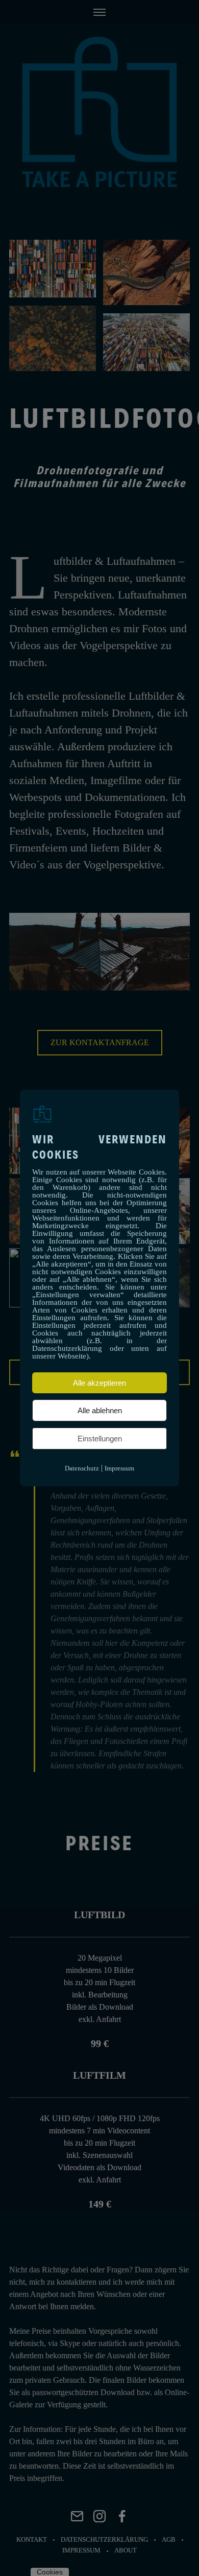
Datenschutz (82, 1468)
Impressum (119, 1468)
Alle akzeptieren (99, 1383)
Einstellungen (100, 1439)
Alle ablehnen (100, 1410)
